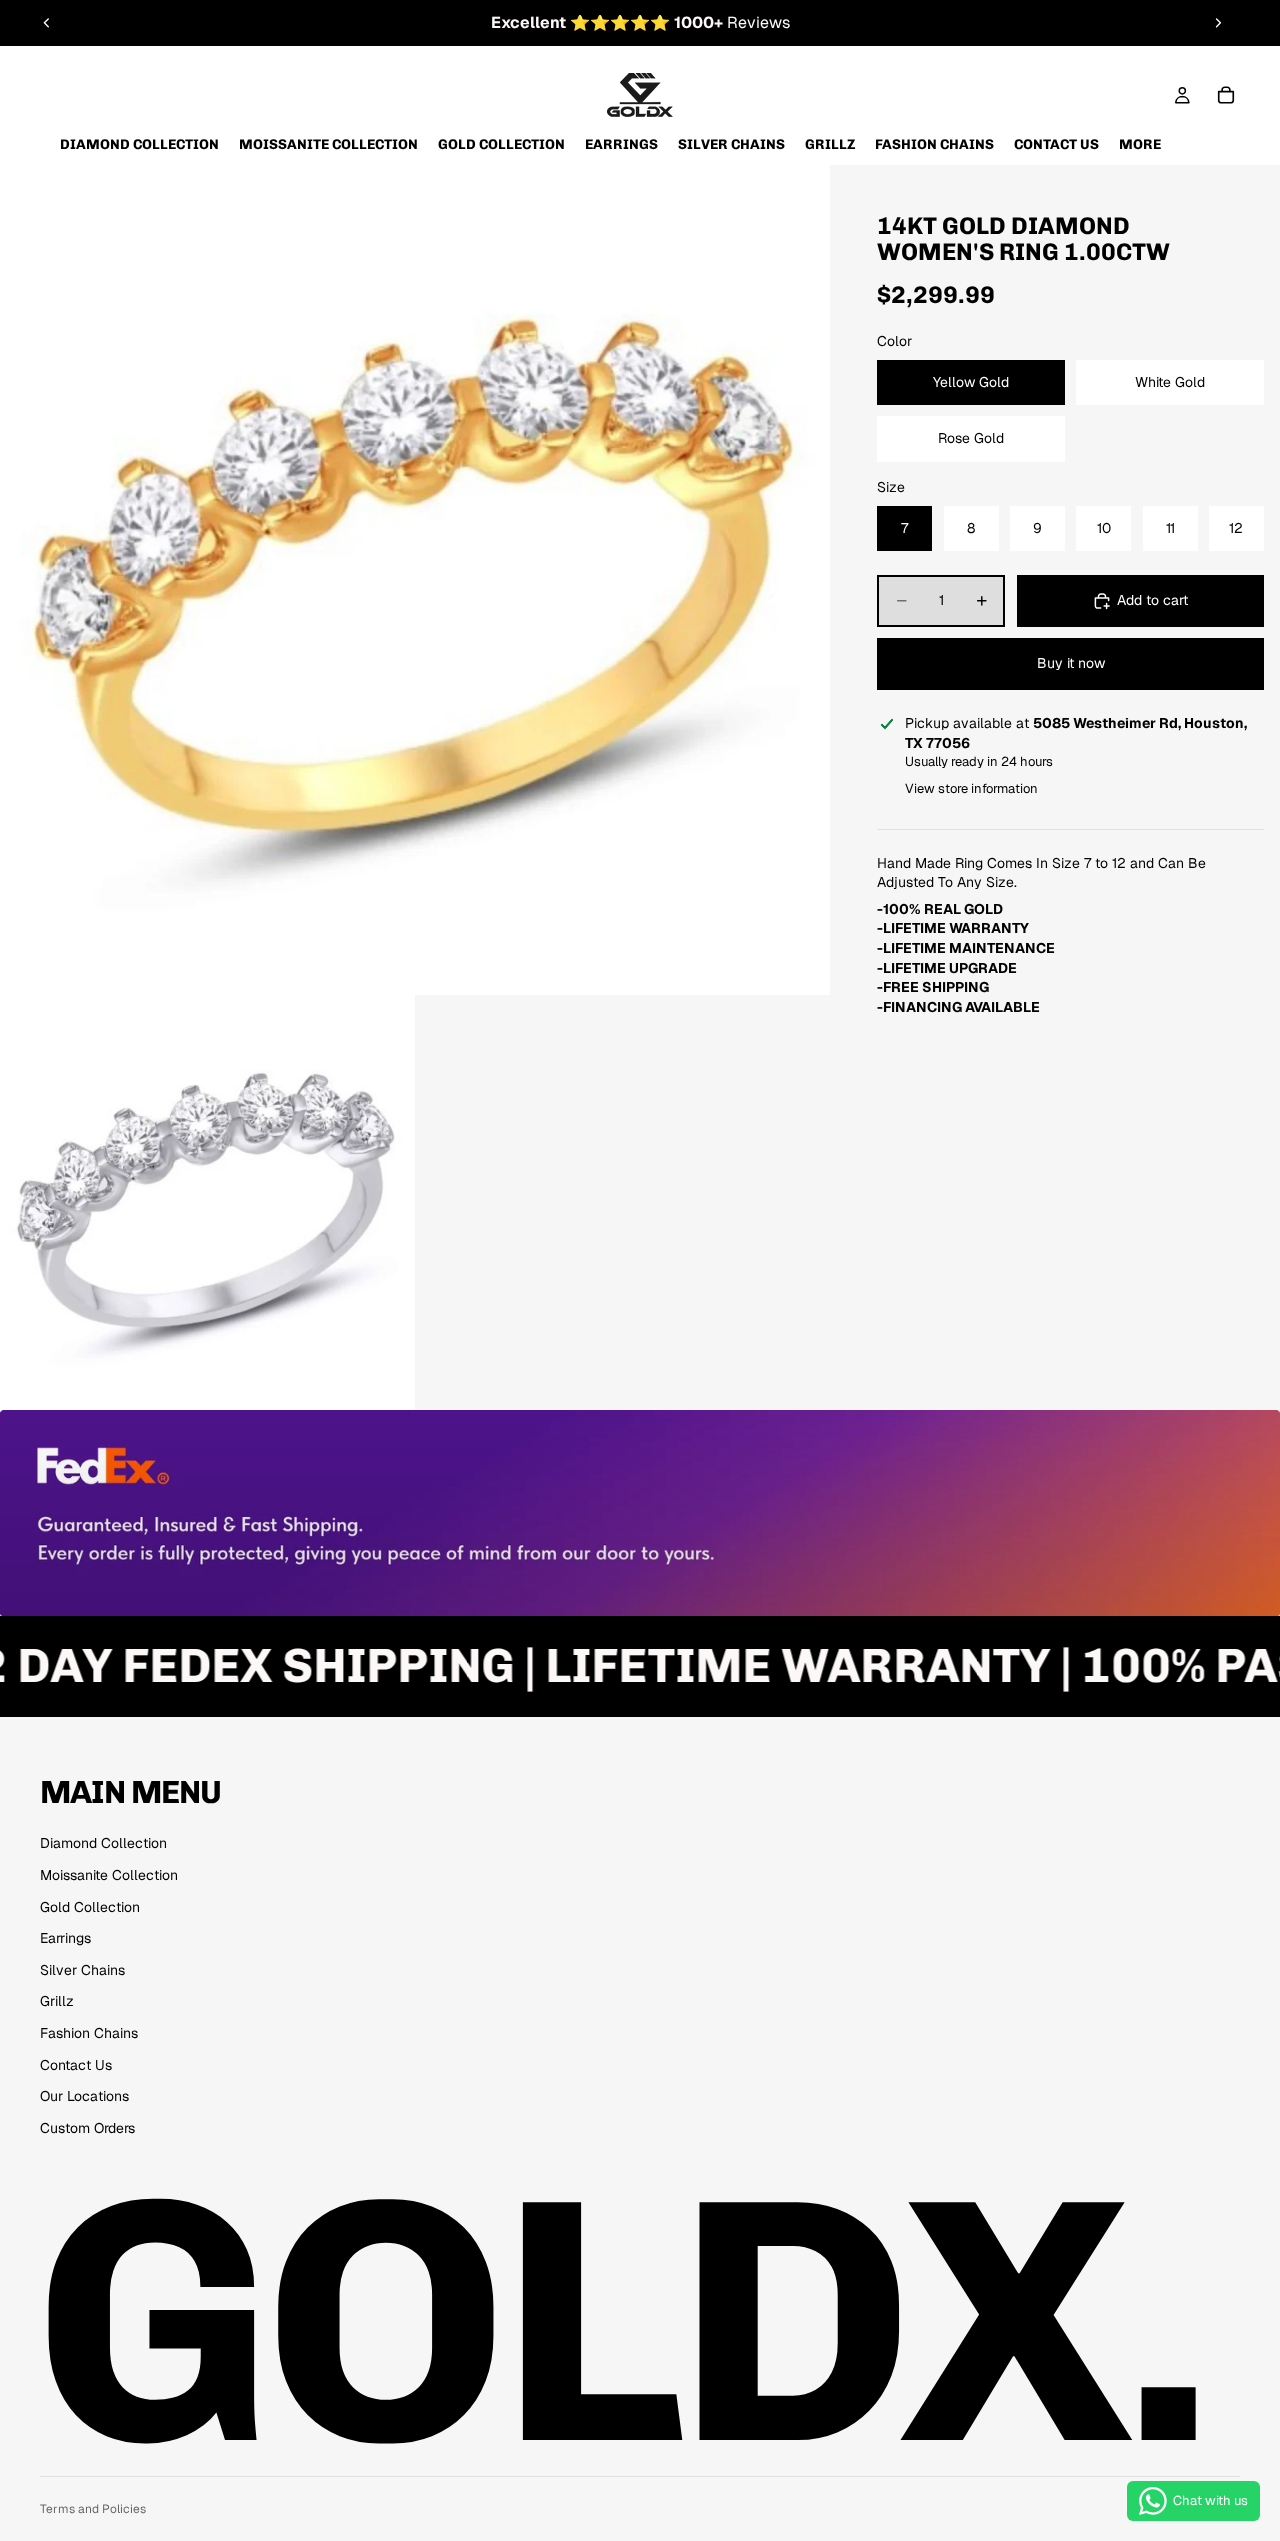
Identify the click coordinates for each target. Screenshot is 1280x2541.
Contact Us (76, 2065)
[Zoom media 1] (415, 580)
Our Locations (84, 2096)
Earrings (65, 1938)
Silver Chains (82, 1970)
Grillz (57, 2001)
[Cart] (1226, 95)
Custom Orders (87, 2128)
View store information (971, 787)
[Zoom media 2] (207, 1202)
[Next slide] (1218, 23)
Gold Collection (90, 1907)
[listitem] (1140, 144)
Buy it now (1071, 663)
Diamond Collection (103, 1843)
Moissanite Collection (109, 1875)
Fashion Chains (89, 2033)
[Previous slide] (47, 23)
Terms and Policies (93, 2509)
